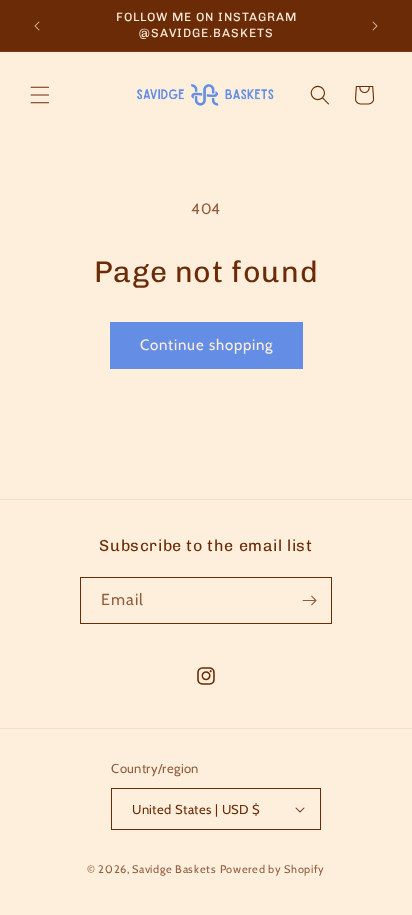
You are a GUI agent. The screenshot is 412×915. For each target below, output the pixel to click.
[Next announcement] (375, 26)
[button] (40, 95)
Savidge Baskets (174, 869)
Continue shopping (206, 345)
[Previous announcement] (37, 26)
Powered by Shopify (273, 869)
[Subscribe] (309, 600)
